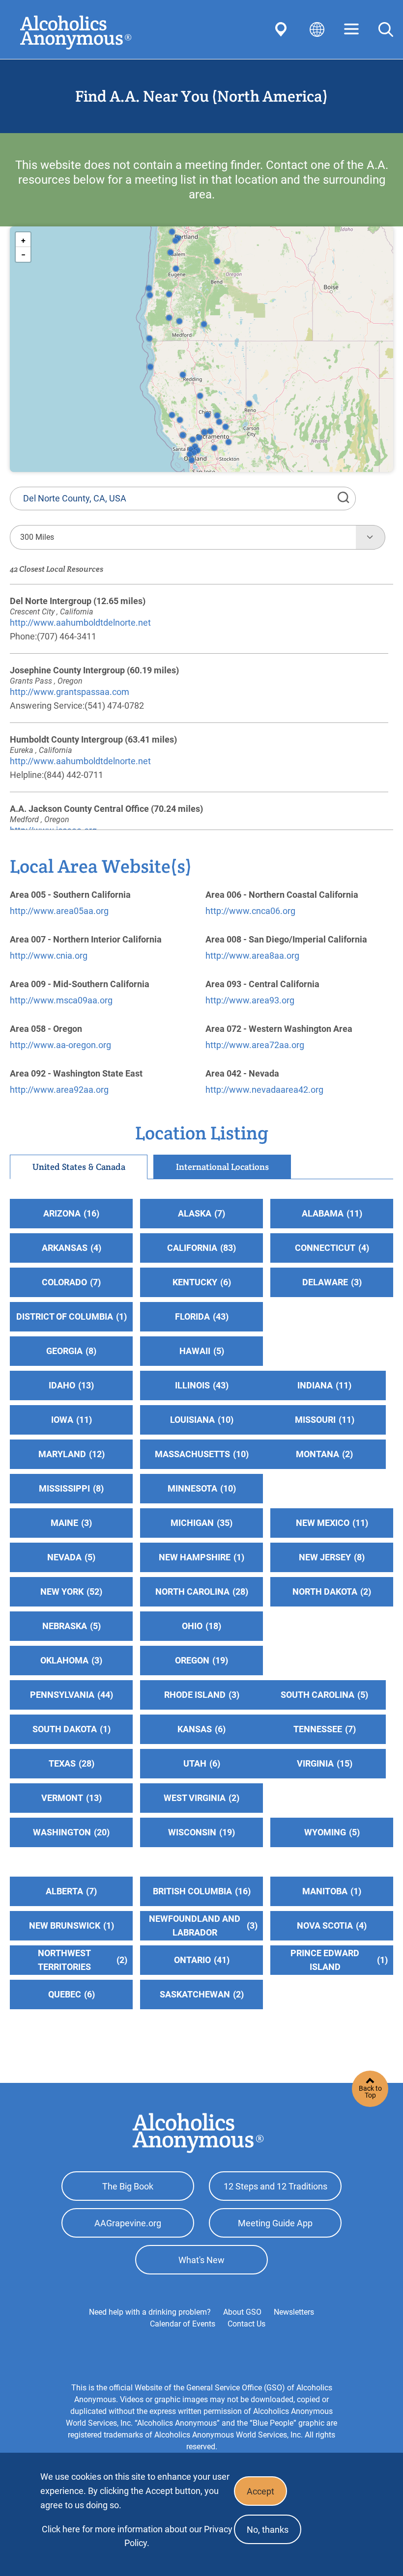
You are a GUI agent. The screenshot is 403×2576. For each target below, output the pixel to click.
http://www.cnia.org (49, 956)
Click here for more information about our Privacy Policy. (137, 2536)
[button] (149, 338)
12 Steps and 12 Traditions (275, 2186)
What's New (201, 2260)
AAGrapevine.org (128, 2223)
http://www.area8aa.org (252, 956)
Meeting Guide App (275, 2223)
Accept (260, 2491)
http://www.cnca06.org (250, 911)
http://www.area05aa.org (59, 911)
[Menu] (351, 30)
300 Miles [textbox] (37, 537)
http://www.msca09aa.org (61, 1000)
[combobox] (183, 537)
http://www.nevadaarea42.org (264, 1090)
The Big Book (128, 2186)
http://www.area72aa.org (255, 1045)
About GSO (242, 2312)
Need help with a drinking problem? (150, 2312)
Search (386, 29)
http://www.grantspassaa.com (70, 692)
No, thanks (268, 2530)
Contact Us (246, 2324)
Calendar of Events (183, 2324)
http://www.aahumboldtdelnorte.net (80, 623)
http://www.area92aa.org (59, 1090)
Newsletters (294, 2312)
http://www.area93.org (250, 1000)
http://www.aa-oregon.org (60, 1045)
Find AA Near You (283, 29)
